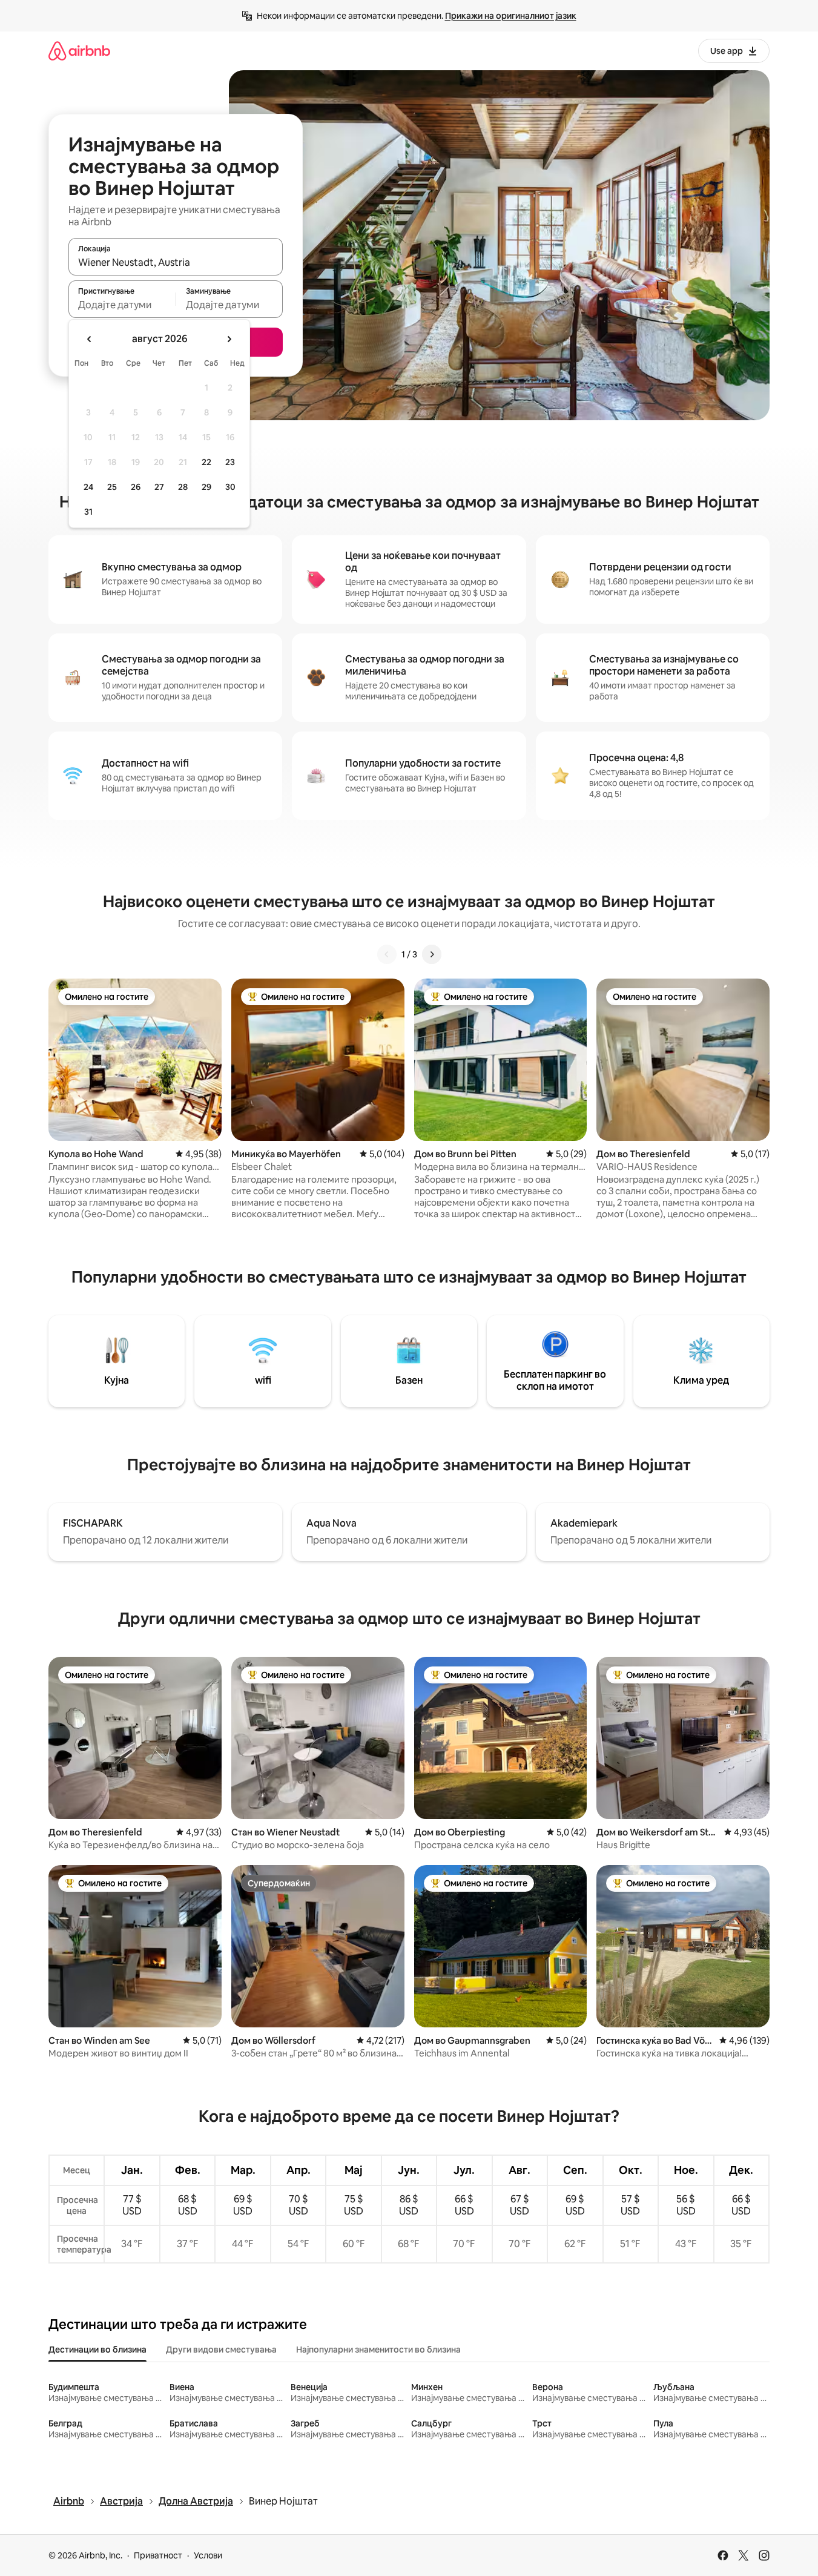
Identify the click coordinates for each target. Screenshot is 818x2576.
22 (206, 462)
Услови (208, 2555)
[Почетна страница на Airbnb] (79, 51)
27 (159, 487)
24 (88, 487)
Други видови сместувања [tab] (221, 2350)
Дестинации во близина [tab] (97, 2350)
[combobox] (176, 262)
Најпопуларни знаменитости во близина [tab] (378, 2350)
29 (206, 487)
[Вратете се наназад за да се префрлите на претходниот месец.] (90, 339)
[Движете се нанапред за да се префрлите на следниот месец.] (229, 339)
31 (88, 512)
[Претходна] (387, 954)
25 (112, 487)
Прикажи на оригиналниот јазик (511, 16)
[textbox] (122, 305)
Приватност (158, 2555)
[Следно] (432, 954)
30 (230, 487)
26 (136, 487)
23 (230, 462)
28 (183, 487)
